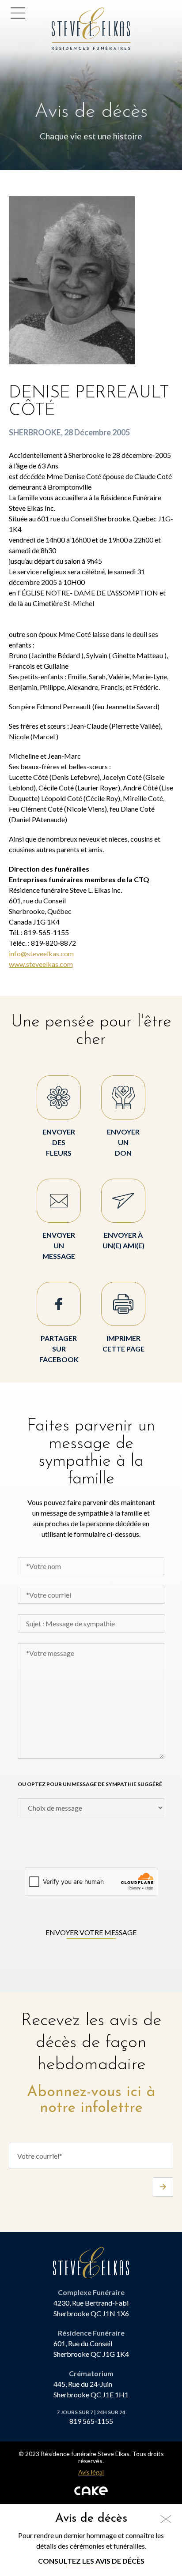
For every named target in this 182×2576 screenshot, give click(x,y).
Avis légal (91, 2472)
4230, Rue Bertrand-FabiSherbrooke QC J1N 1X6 (91, 2308)
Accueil (66, 13)
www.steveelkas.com (41, 964)
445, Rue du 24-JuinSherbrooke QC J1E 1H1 (91, 2389)
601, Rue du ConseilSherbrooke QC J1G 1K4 (91, 2349)
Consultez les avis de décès (91, 2561)
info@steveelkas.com (41, 953)
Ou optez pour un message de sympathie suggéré (90, 1784)
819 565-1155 (91, 2421)
